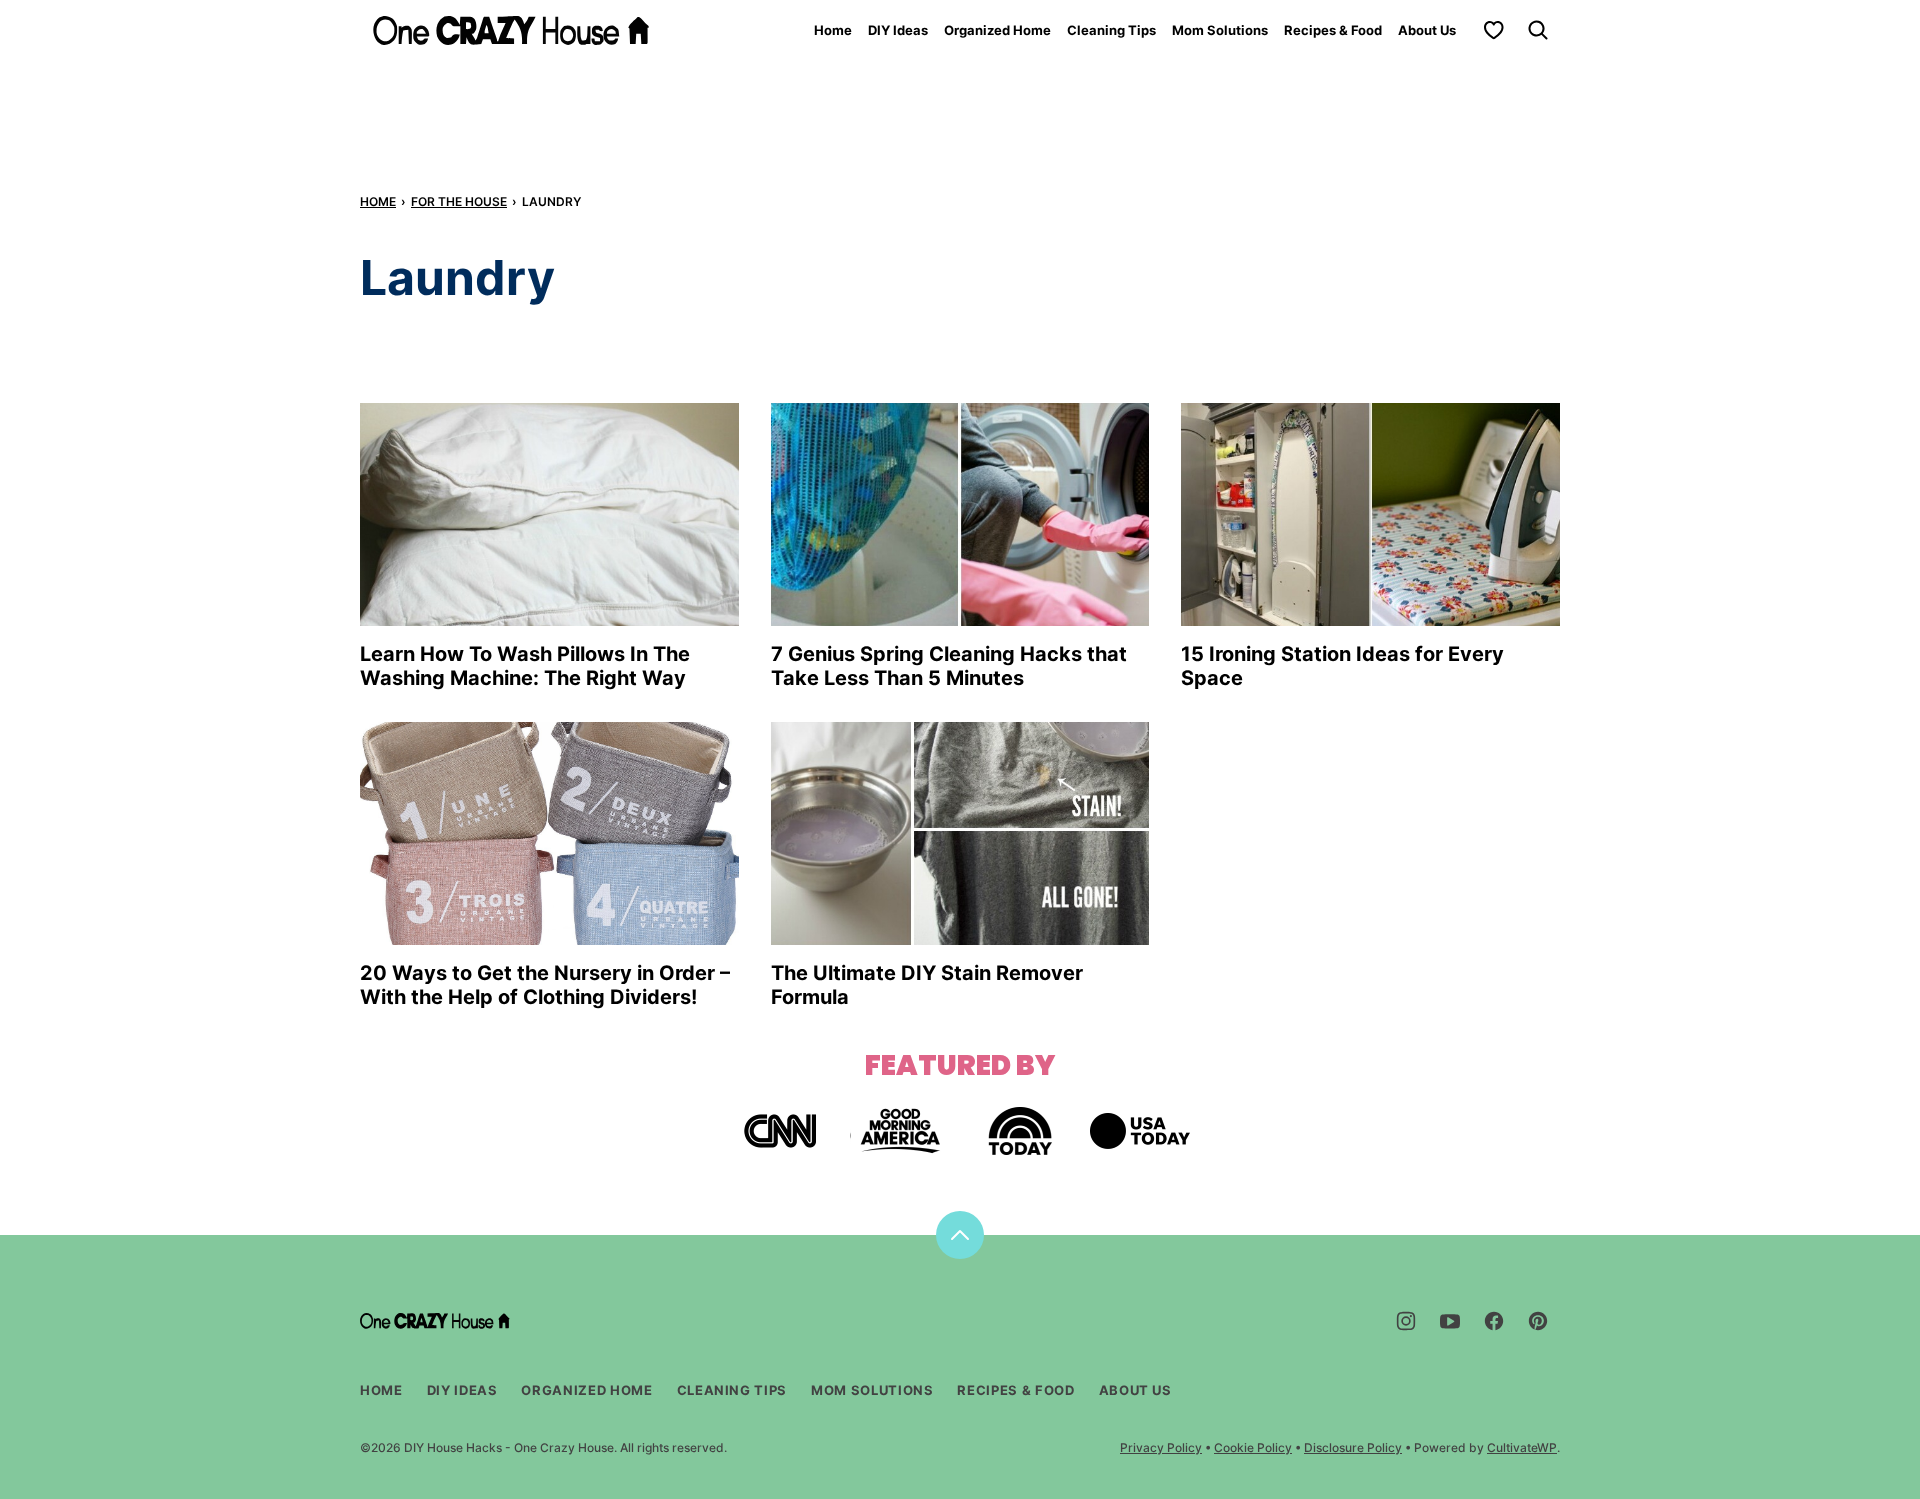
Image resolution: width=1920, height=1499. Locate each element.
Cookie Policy (1253, 1447)
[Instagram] (1406, 1321)
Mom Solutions (1220, 30)
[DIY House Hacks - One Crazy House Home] (511, 30)
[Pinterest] (1538, 1321)
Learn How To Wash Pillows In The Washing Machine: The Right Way (525, 666)
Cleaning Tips (1111, 30)
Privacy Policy (1161, 1447)
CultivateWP (1522, 1447)
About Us (1427, 30)
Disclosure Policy (1353, 1447)
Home (833, 30)
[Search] (1538, 30)
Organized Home (997, 30)
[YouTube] (1450, 1321)
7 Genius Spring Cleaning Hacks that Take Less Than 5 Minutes (949, 666)
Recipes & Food (1333, 30)
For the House (459, 201)
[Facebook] (1494, 1321)
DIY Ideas (898, 30)
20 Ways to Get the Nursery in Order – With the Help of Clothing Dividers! (545, 985)
